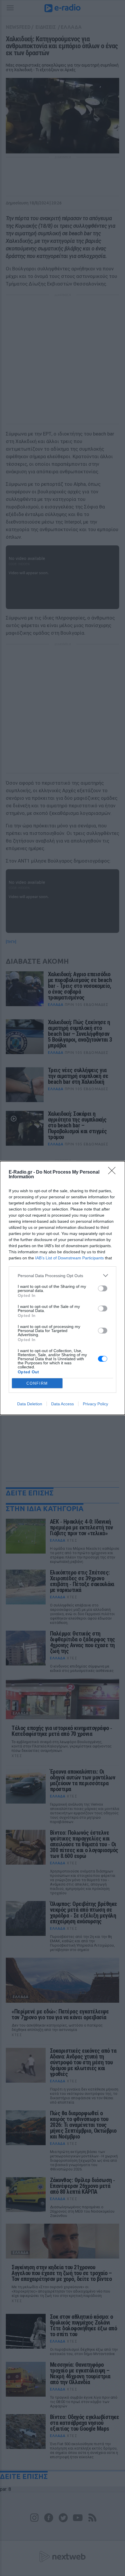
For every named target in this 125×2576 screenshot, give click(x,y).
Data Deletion (30, 1404)
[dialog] (63, 1288)
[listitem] (63, 1275)
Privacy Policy (95, 1404)
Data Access (63, 1404)
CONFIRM (37, 1383)
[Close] (114, 1172)
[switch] (103, 1288)
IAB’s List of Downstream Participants (69, 1258)
